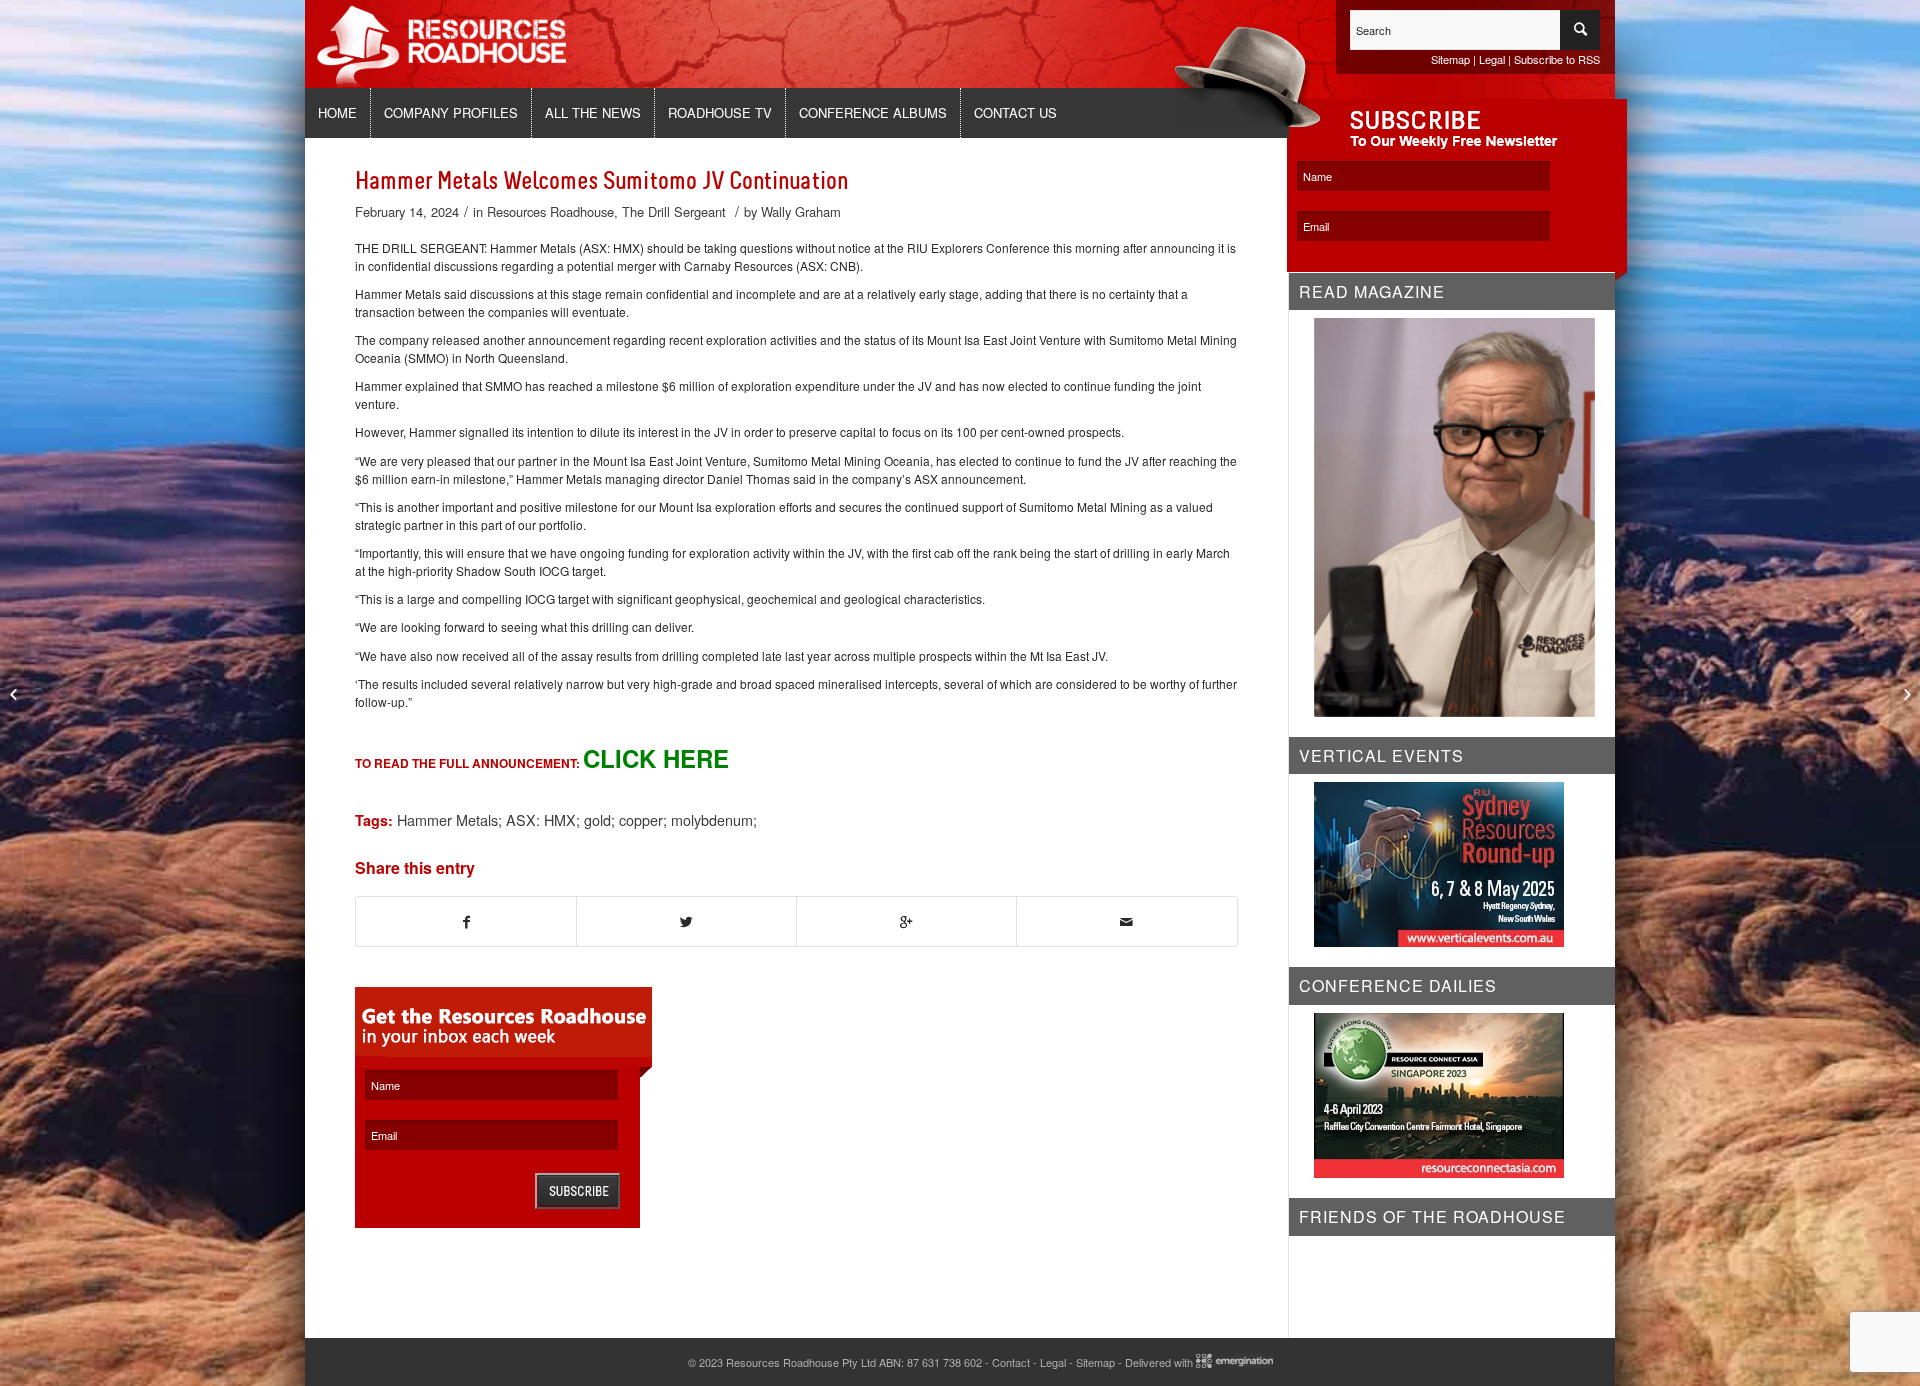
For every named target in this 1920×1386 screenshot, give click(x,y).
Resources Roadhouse (550, 211)
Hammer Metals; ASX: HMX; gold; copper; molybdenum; (577, 819)
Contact (1011, 1362)
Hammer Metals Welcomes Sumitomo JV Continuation (601, 181)
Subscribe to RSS (1557, 59)
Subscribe (577, 1191)
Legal (1492, 59)
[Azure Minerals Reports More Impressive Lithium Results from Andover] (15, 693)
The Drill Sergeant (674, 211)
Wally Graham (801, 211)
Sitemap (1450, 59)
